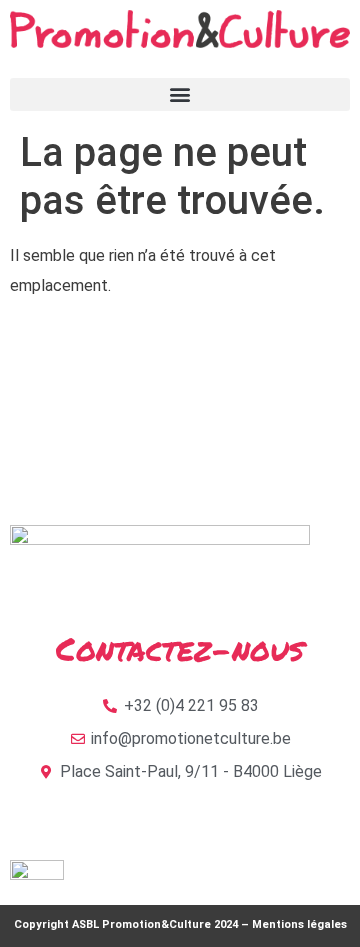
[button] (180, 94)
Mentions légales (299, 924)
